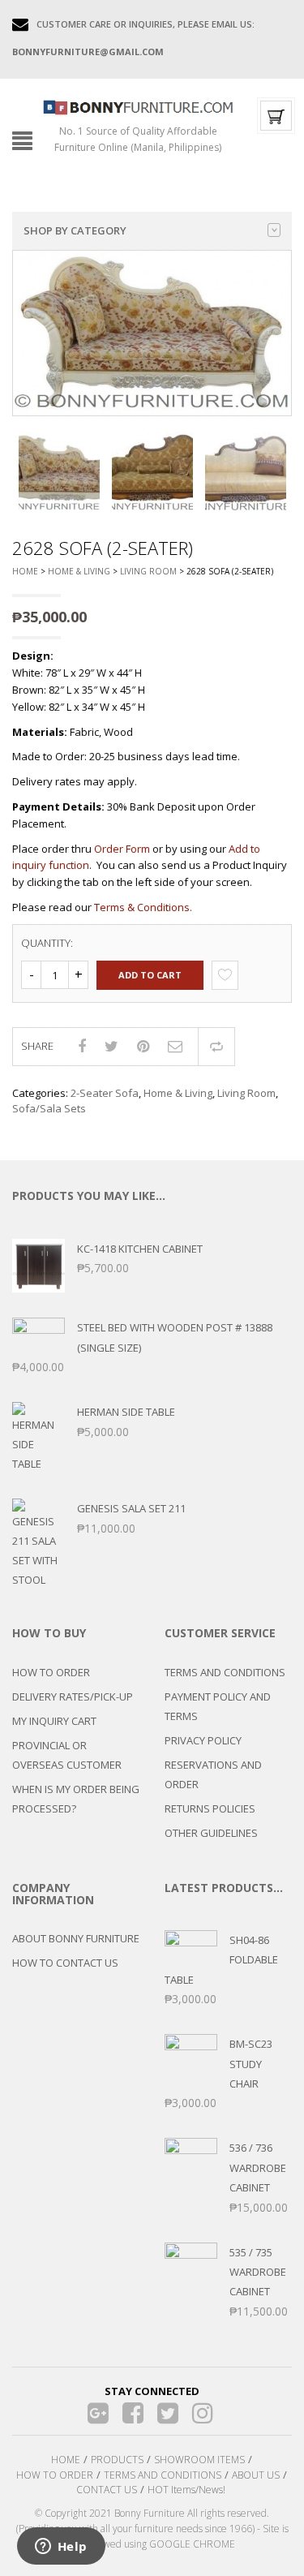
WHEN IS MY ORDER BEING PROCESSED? (76, 1799)
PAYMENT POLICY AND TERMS (218, 1706)
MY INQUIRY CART (54, 1721)
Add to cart (150, 975)
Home (25, 571)
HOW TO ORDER (51, 1672)
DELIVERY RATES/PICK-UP (73, 1697)
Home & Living (79, 571)
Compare (216, 1047)
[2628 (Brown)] (152, 473)
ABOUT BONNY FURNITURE (76, 1938)
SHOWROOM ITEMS (199, 2460)
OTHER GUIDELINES (211, 1833)
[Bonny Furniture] (138, 106)
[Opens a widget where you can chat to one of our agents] (61, 2548)
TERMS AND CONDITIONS (225, 1672)
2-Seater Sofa (105, 1093)
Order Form (122, 849)
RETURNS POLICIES (210, 1808)
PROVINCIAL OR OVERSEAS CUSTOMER (67, 1755)
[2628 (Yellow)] (246, 473)
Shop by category (75, 230)
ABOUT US (256, 2475)
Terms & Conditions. (143, 907)
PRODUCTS (117, 2460)
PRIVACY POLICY (203, 1740)
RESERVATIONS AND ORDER (213, 1774)
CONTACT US (107, 2490)
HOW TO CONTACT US (65, 1963)
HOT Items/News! (186, 2490)
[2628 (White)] (59, 473)
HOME (66, 2460)
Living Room (148, 571)
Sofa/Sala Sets (49, 1108)
